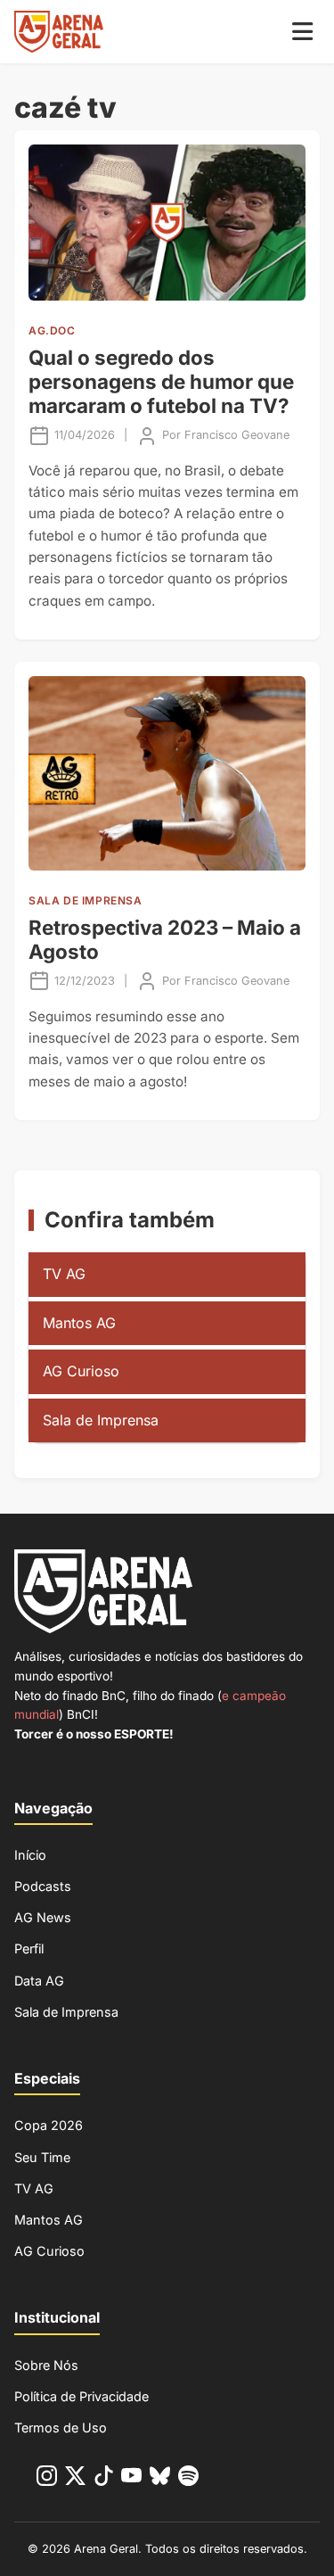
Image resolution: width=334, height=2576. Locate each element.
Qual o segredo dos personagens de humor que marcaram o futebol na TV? (161, 381)
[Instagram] (47, 2479)
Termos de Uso (61, 2427)
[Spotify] (188, 2479)
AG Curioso (81, 1371)
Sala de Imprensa (101, 1420)
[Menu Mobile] (302, 32)
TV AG (64, 1274)
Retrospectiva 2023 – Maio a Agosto (165, 939)
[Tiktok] (104, 2479)
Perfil (29, 1949)
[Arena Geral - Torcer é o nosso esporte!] (59, 32)
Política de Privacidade (81, 2396)
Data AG (39, 1981)
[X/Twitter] (75, 2479)
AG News (43, 1917)
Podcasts (43, 1886)
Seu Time (42, 2157)
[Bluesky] (160, 2479)
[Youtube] (131, 2479)
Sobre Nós (46, 2365)
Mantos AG (79, 1323)
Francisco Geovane (237, 435)
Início (30, 1855)
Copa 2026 (49, 2125)
